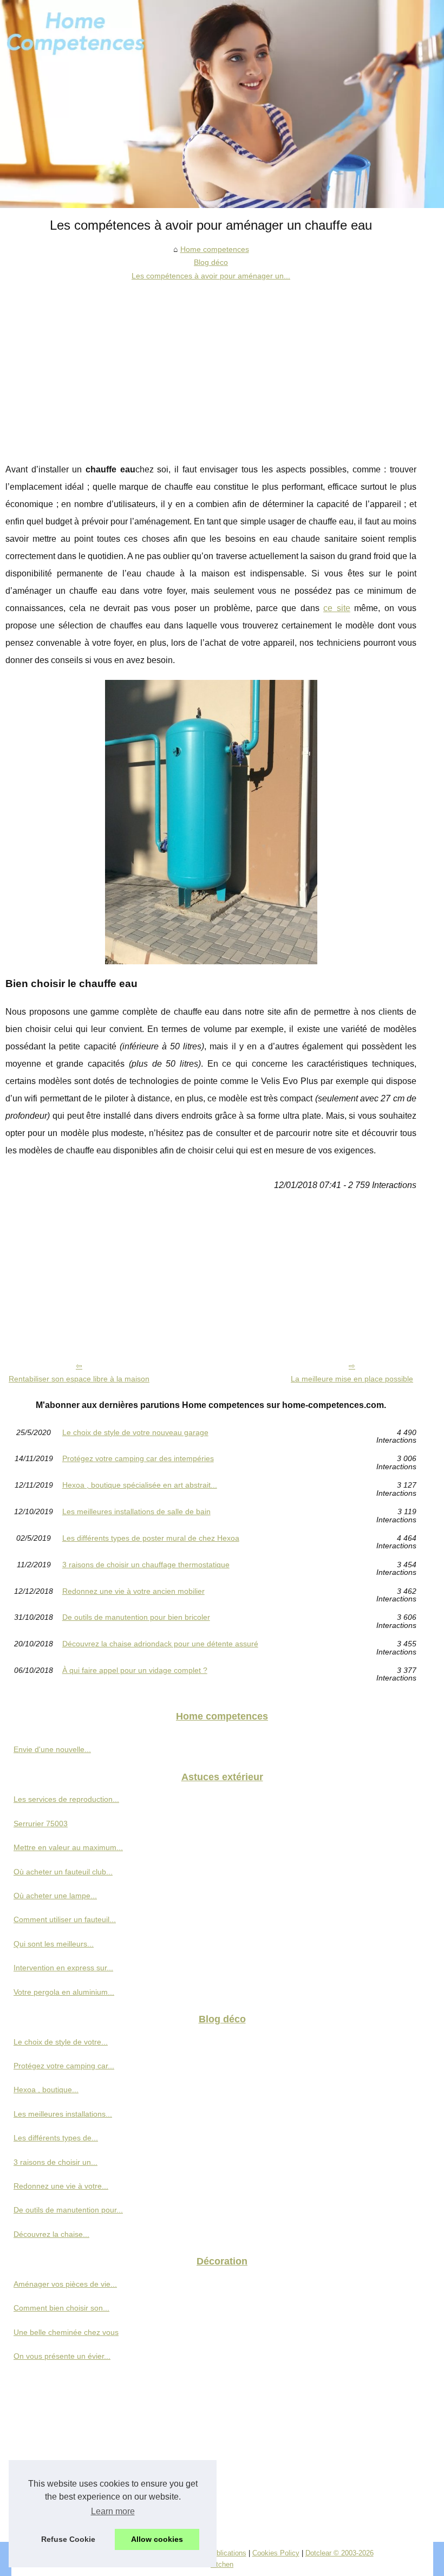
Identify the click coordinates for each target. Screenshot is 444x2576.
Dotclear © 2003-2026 (339, 2553)
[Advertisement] (211, 364)
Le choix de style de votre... (61, 2042)
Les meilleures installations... (63, 2114)
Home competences (215, 249)
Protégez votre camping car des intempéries (138, 1459)
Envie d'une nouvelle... (52, 1749)
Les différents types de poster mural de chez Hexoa (151, 1538)
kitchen (222, 2564)
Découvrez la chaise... (51, 2234)
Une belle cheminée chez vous (66, 2332)
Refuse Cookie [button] (68, 2539)
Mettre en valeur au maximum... (68, 1847)
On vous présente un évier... (62, 2356)
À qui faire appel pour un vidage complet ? (135, 1670)
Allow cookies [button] (157, 2539)
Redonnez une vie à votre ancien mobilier (133, 1591)
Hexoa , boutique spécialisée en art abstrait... (140, 1485)
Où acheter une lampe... (55, 1896)
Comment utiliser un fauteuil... (65, 1919)
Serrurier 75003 (41, 1824)
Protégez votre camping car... (64, 2066)
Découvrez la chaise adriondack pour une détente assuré (160, 1644)
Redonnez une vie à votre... (61, 2186)
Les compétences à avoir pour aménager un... (211, 276)
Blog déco (211, 262)
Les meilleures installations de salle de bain (136, 1512)
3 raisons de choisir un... (56, 2162)
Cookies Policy (276, 2553)
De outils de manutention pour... (68, 2210)
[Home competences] (222, 104)
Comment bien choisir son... (61, 2308)
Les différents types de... (56, 2138)
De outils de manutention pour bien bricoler (136, 1617)
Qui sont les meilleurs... (54, 1944)
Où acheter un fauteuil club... (63, 1872)
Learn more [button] (113, 2511)
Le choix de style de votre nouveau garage (135, 1433)
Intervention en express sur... (63, 1968)
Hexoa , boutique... (46, 2090)
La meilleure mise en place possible (352, 1379)
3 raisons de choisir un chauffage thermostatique (146, 1565)
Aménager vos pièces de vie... (65, 2284)
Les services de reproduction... (66, 1799)
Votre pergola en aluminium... (64, 1992)
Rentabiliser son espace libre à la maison (79, 1379)
